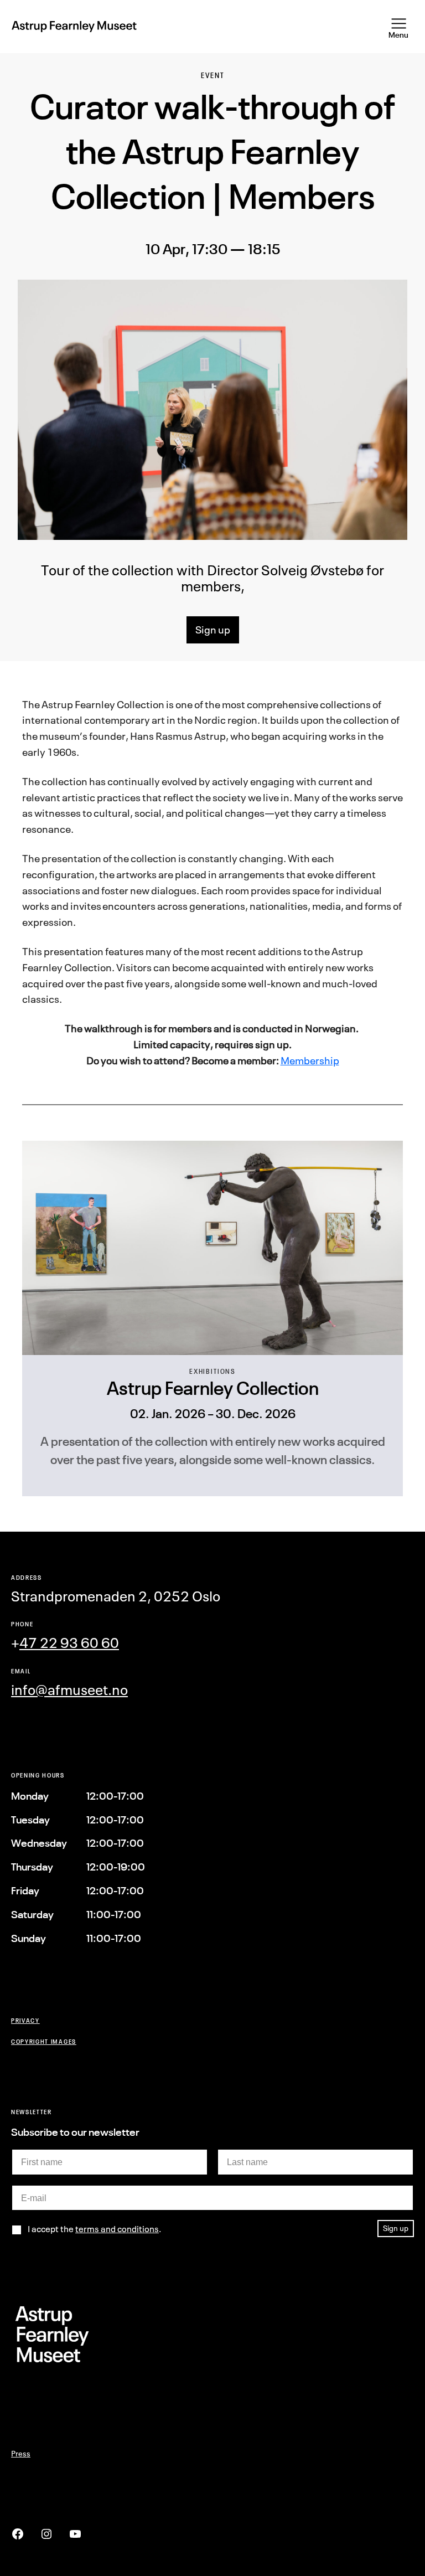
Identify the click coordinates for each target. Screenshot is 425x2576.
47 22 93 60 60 (69, 1643)
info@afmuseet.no (69, 1690)
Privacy (25, 2020)
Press (21, 2453)
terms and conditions (117, 2229)
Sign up (213, 630)
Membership (310, 1060)
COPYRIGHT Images (44, 2041)
